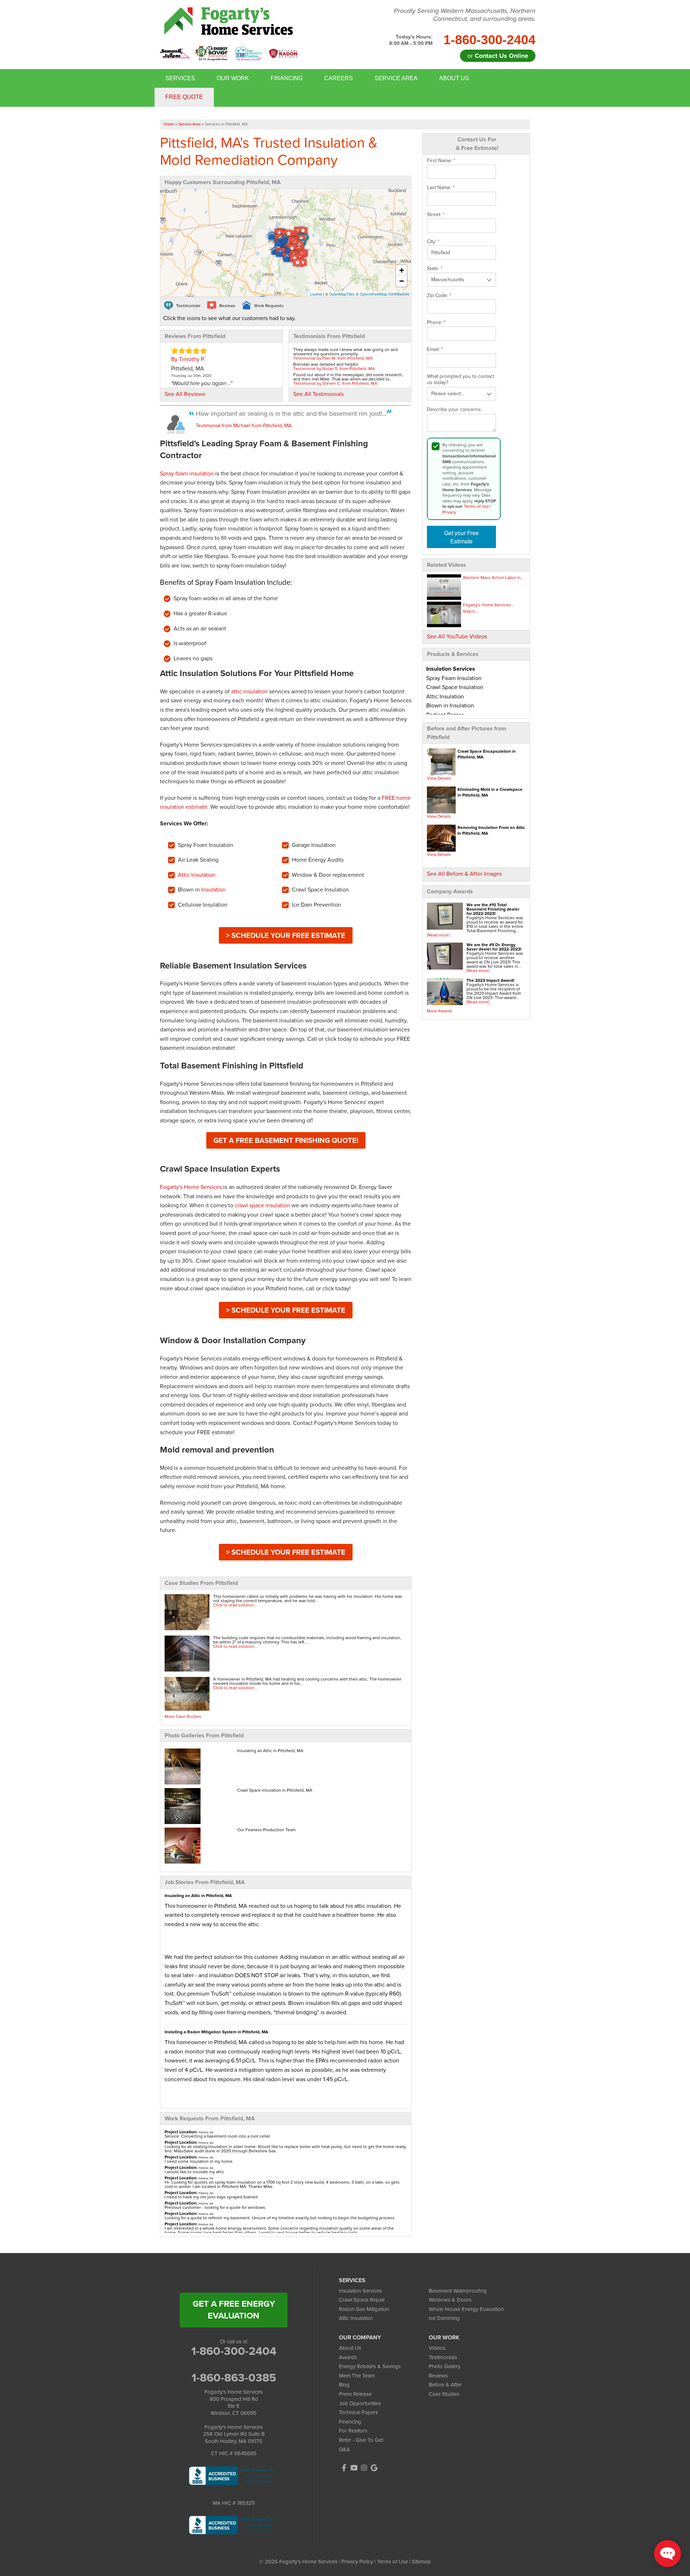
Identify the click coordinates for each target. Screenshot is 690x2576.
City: (433, 242)
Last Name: (441, 188)
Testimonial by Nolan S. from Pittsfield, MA (334, 369)
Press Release (355, 2394)
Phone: (436, 323)
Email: (435, 350)
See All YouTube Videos (457, 636)
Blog (344, 2385)
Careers (339, 78)
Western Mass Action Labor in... (493, 578)
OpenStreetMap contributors (385, 294)
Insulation (213, 890)
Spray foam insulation (187, 473)
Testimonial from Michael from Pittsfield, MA (244, 426)
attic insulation (249, 691)
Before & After (445, 2385)
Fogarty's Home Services (191, 1187)
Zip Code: (439, 296)
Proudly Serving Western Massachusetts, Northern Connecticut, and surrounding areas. (465, 15)
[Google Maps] (374, 2468)
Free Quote (184, 97)
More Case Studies (183, 1716)
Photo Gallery (445, 2366)
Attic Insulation (197, 875)
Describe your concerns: (454, 410)
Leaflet (316, 294)
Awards (348, 2357)
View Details (439, 778)
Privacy (449, 512)
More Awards (440, 1011)
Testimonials (443, 2357)
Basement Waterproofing (458, 2291)
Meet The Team (357, 2376)
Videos (437, 2348)
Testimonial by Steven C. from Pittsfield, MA (335, 383)
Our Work (233, 78)
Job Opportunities (360, 2403)
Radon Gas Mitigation (364, 2309)
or (498, 56)
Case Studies (444, 2394)
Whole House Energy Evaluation (466, 2309)
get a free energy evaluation (234, 2310)
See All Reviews (185, 394)
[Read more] (438, 935)
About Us (454, 78)
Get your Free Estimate (461, 537)
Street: (436, 215)
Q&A (344, 2449)
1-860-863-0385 (234, 2377)
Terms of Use (477, 506)
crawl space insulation (262, 1205)
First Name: (441, 161)
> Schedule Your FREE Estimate (286, 935)
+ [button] (402, 270)
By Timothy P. (188, 359)
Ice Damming (444, 2318)
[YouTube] (354, 2468)
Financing (287, 78)
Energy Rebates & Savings (370, 2366)
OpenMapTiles (342, 294)
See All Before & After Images (464, 874)
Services (180, 78)
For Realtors (353, 2431)
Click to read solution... (235, 1605)
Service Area (396, 78)
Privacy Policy (357, 2562)
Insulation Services (360, 2291)
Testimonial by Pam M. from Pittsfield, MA (333, 358)
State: (435, 269)
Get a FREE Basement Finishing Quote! (286, 1140)
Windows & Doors (450, 2300)
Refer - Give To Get (361, 2440)
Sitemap (421, 2562)
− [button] (402, 281)
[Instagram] (364, 2468)
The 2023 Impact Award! (490, 980)
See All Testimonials (318, 394)
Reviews (438, 2376)
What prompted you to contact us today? (461, 380)
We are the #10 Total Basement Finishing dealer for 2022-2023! (493, 909)
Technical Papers (358, 2412)
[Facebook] (344, 2468)
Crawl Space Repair (362, 2300)
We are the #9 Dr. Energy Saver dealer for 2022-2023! (494, 947)
